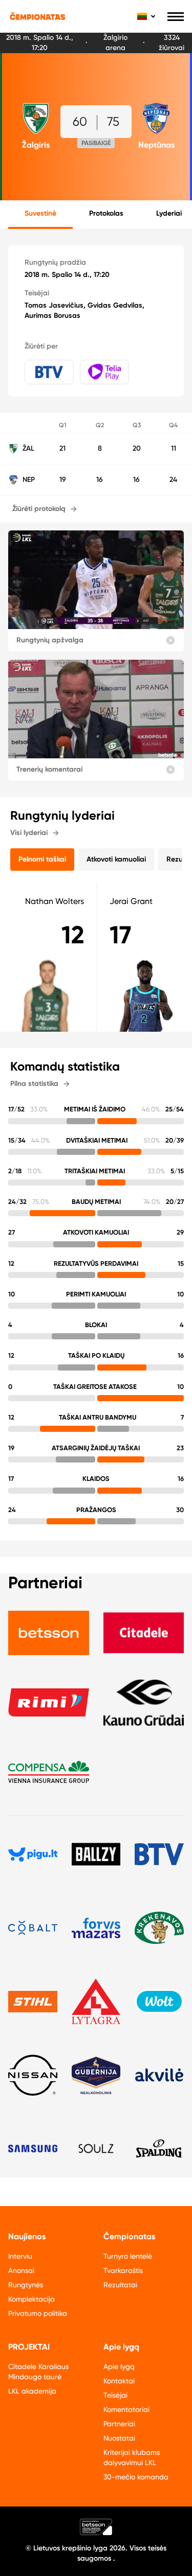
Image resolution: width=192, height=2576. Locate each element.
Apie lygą (119, 2366)
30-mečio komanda (136, 2477)
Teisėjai (115, 2395)
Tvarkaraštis (123, 2270)
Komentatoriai (126, 2409)
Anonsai (21, 2270)
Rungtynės (26, 2285)
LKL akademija (32, 2391)
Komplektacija (31, 2299)
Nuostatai (119, 2438)
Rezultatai (120, 2285)
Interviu (20, 2256)
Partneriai (119, 2424)
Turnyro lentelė (128, 2256)
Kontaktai (119, 2381)
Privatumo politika (38, 2313)
